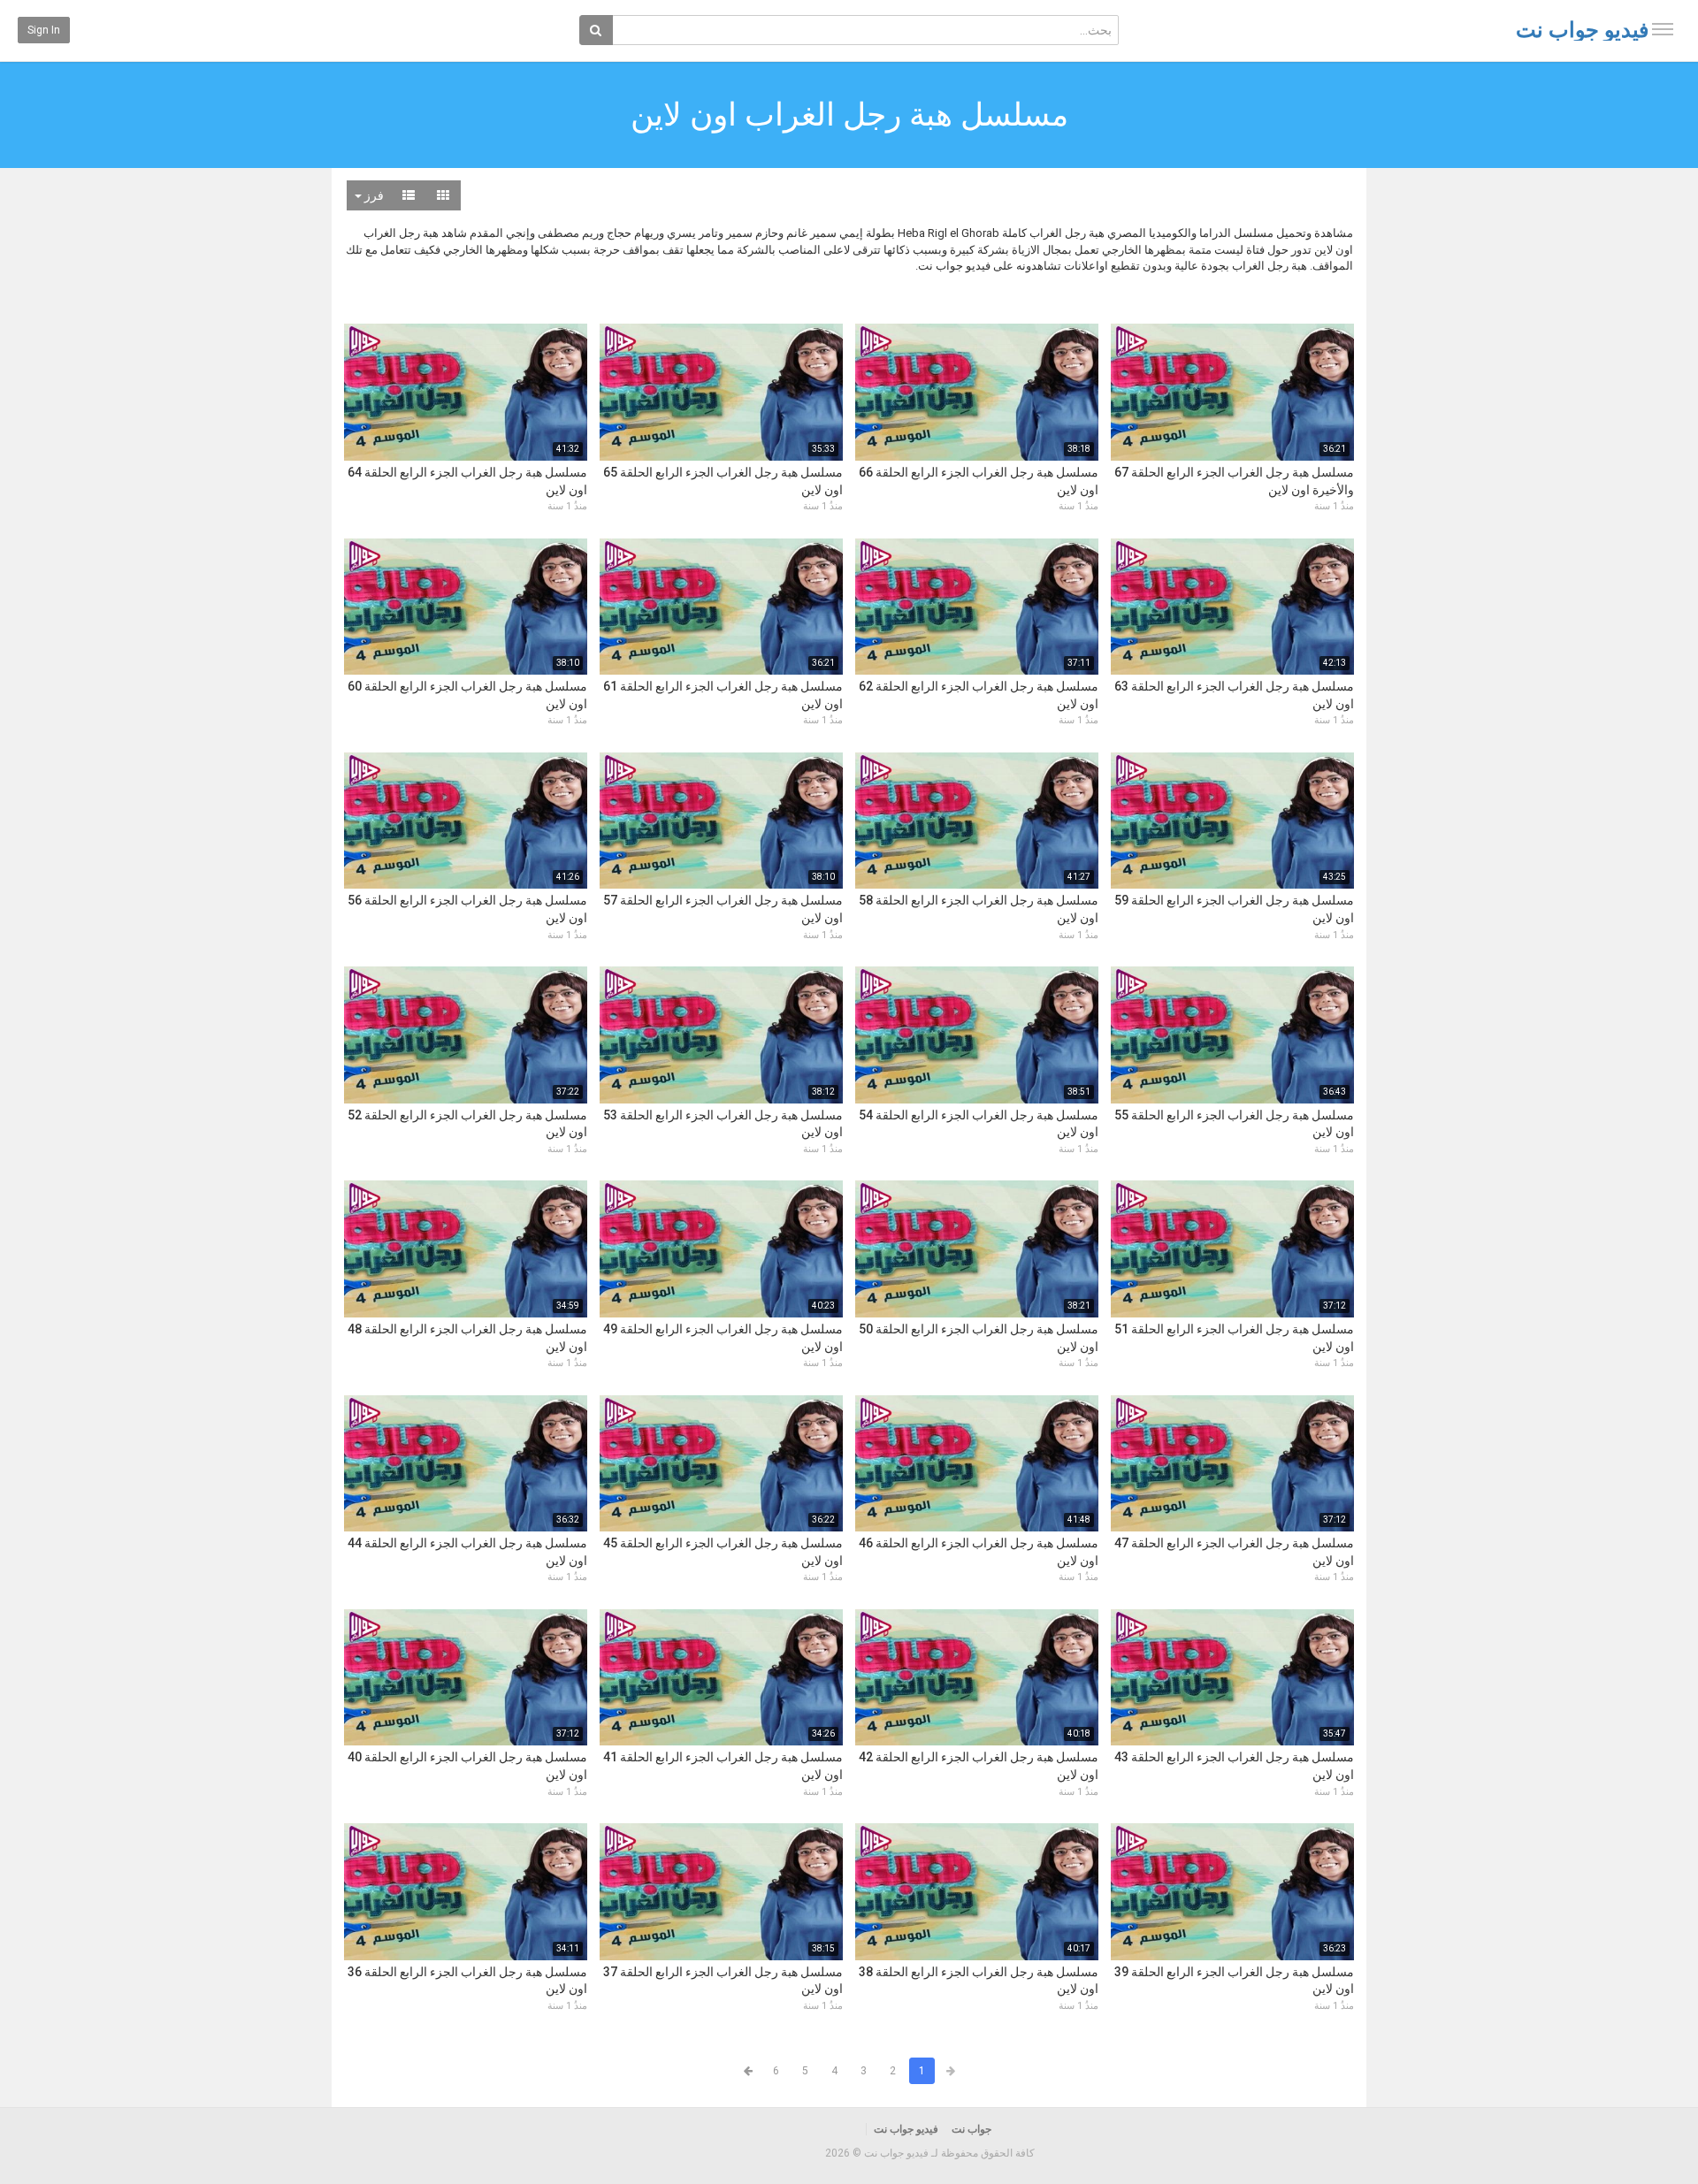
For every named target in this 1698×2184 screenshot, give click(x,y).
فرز (373, 195)
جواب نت (971, 2129)
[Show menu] (1663, 29)
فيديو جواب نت (1582, 30)
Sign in (44, 30)
